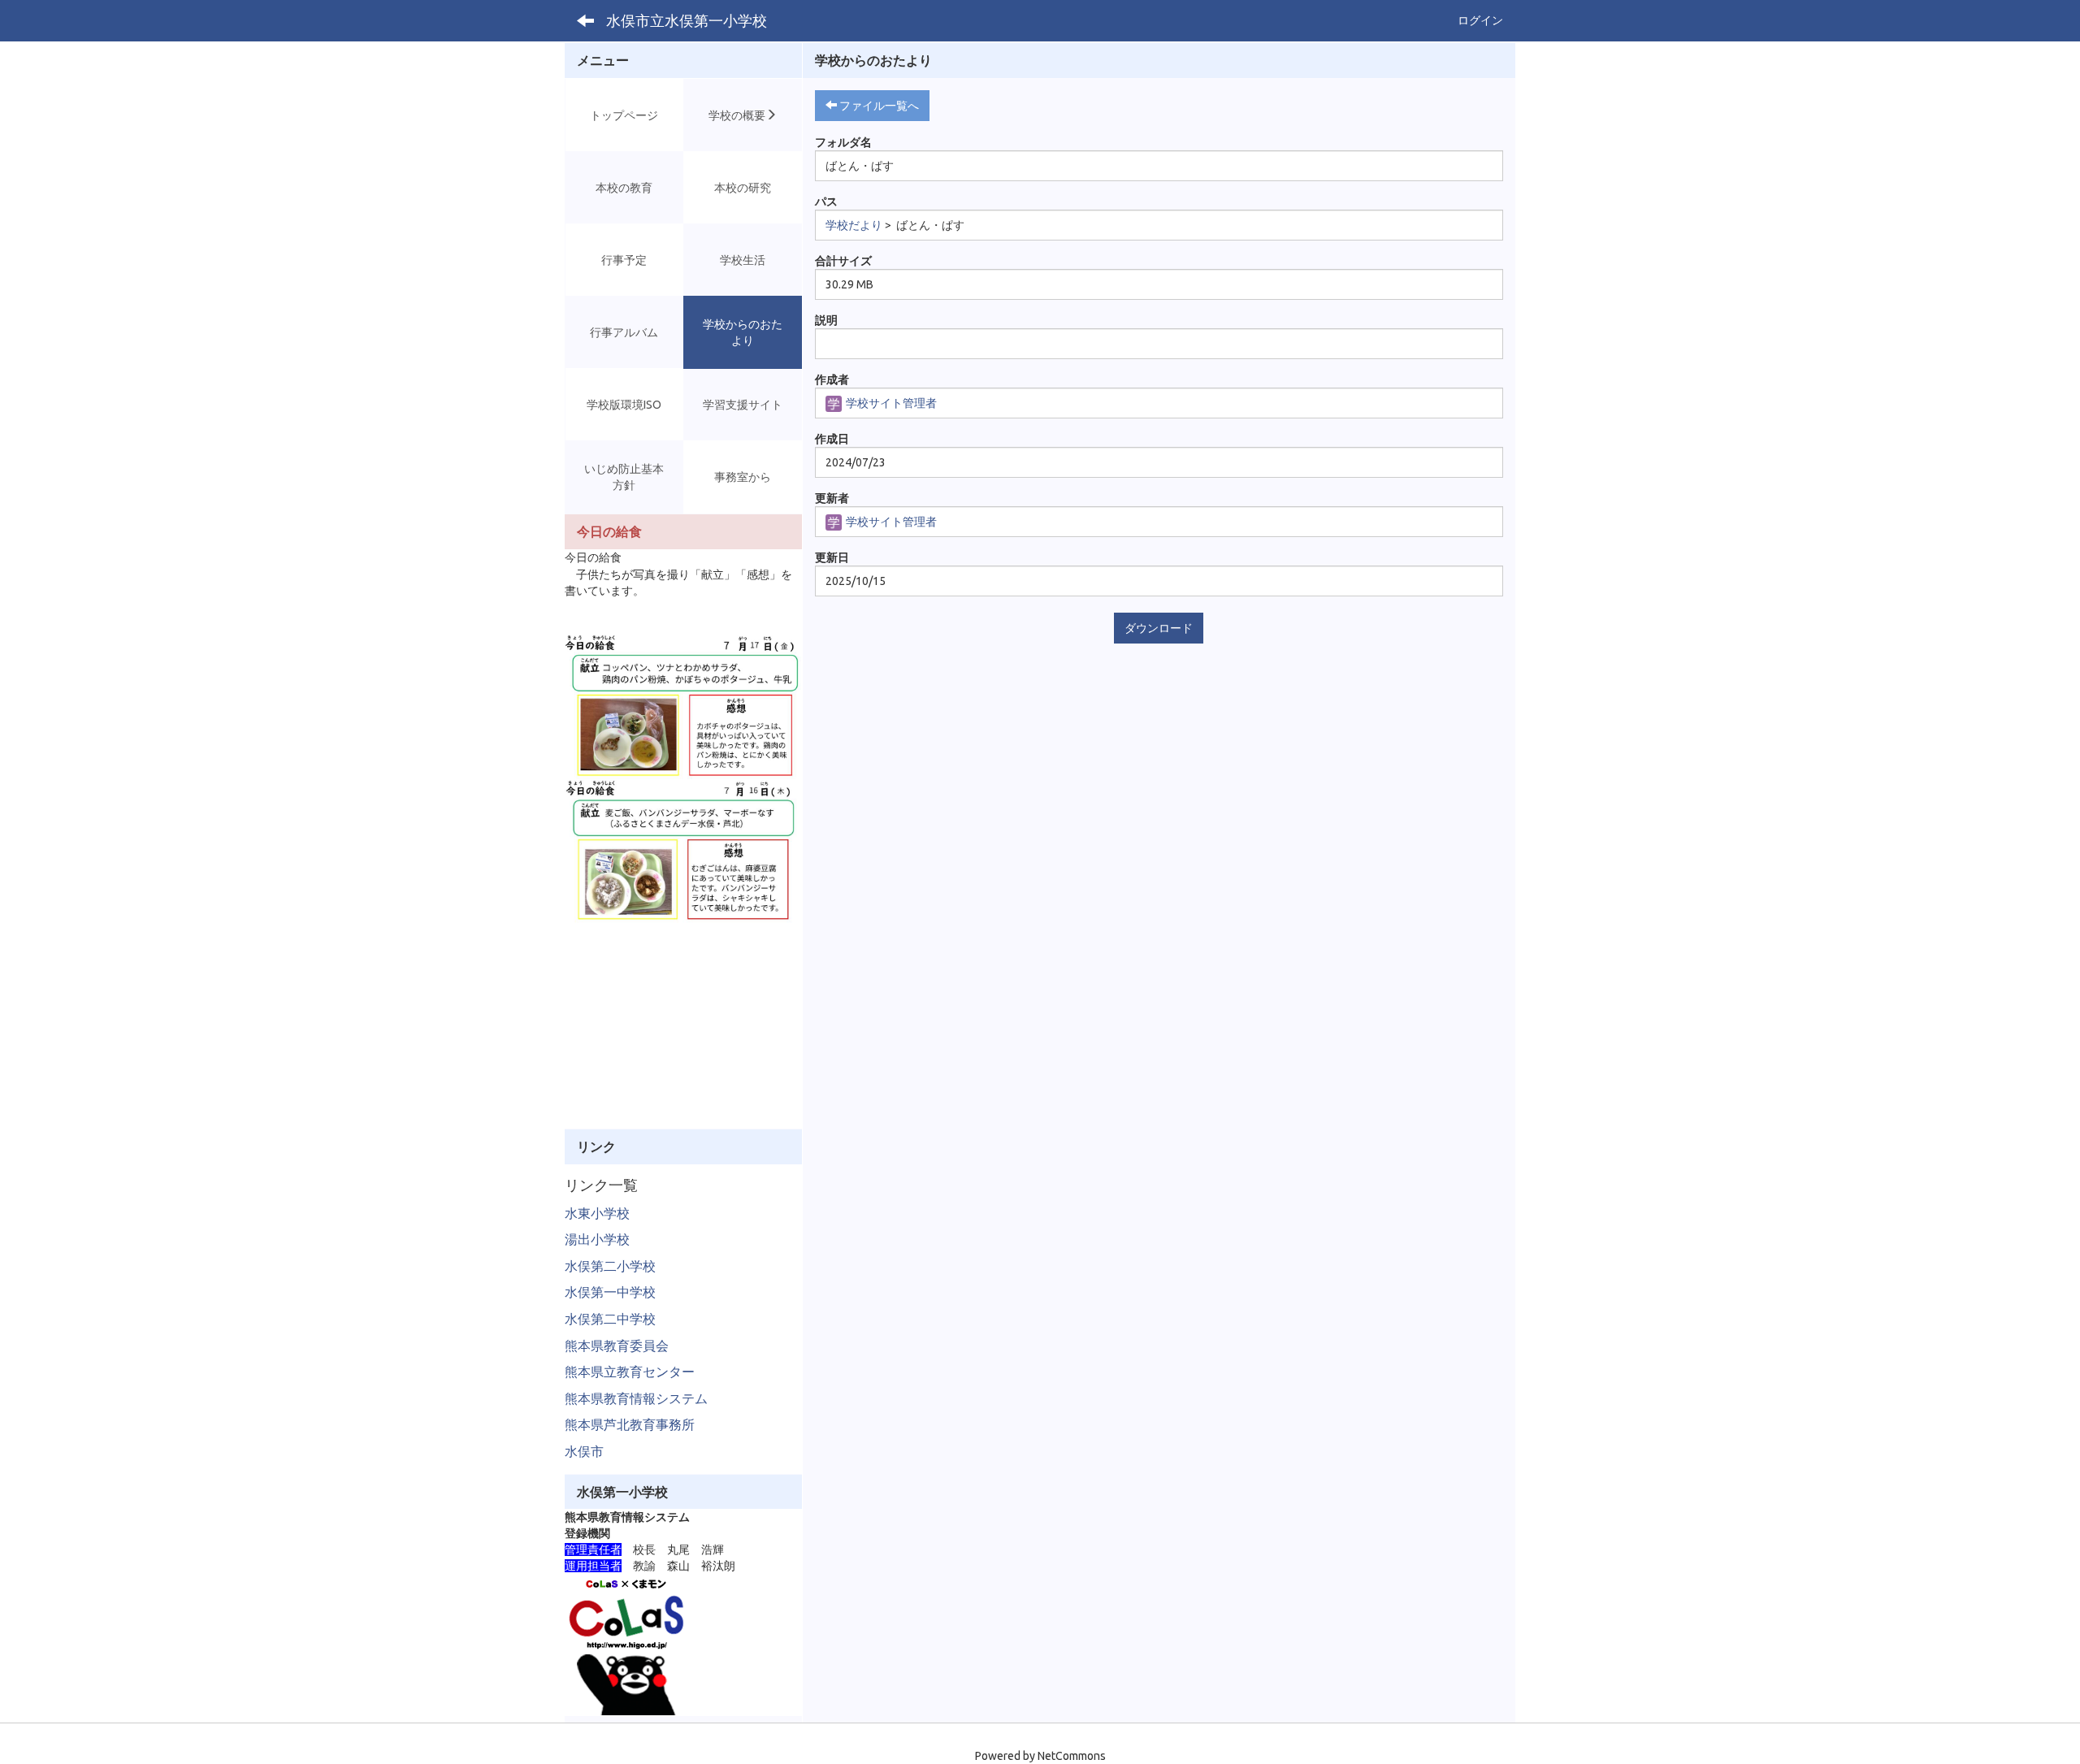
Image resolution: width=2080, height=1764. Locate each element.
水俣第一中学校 (610, 1292)
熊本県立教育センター (630, 1372)
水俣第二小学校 (610, 1266)
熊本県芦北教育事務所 (630, 1424)
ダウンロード (1159, 628)
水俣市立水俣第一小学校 (687, 20)
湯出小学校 (597, 1239)
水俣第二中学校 (610, 1319)
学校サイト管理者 (890, 403)
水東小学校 (597, 1213)
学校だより (854, 225)
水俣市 (584, 1451)
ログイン (1480, 20)
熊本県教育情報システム (636, 1398)
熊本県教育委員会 (617, 1346)
